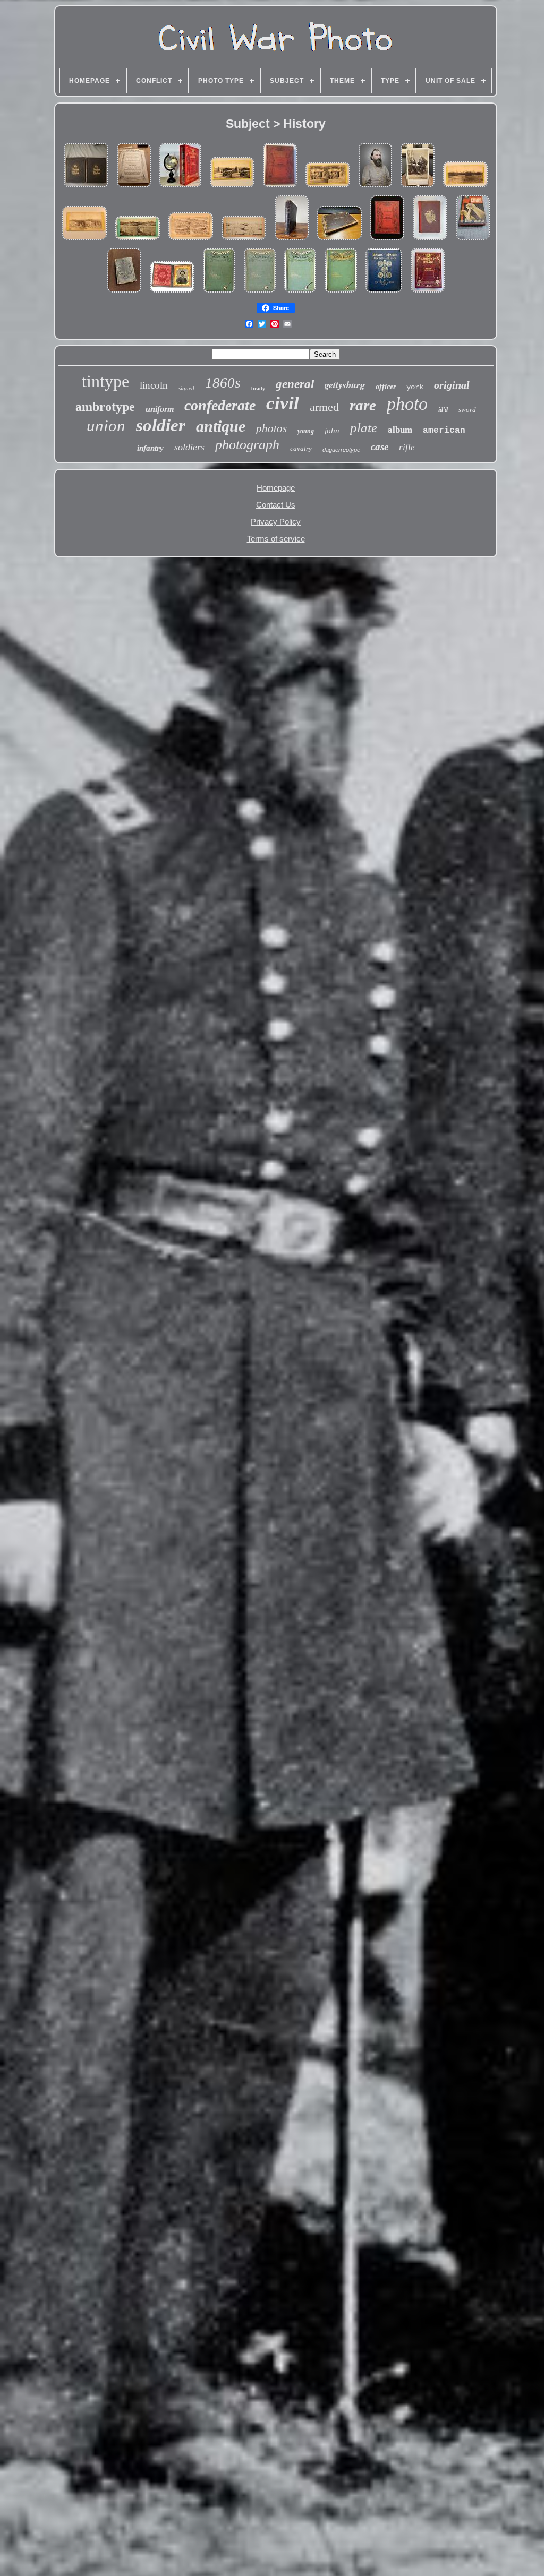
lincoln (154, 385)
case (380, 447)
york (415, 387)
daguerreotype (341, 450)
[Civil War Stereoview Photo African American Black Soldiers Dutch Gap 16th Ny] (328, 188)
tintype (105, 381)
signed (186, 388)
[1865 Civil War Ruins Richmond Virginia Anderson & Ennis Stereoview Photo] (84, 240)
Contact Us (276, 505)
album (400, 430)
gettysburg (345, 385)
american (444, 431)
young (306, 431)
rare (363, 405)
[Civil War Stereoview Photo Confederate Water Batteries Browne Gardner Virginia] (138, 240)
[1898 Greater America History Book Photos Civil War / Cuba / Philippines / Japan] (339, 240)
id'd (443, 410)
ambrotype (105, 407)
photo (407, 404)
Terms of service (276, 539)
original (452, 385)
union (106, 426)
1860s (223, 383)
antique (221, 426)
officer (386, 387)
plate (364, 428)
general (295, 384)
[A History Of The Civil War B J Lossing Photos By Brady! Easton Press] (428, 293)
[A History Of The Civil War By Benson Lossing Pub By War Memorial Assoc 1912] (387, 240)
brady (258, 388)
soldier (161, 425)
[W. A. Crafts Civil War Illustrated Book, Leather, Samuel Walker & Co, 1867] (86, 188)
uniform (160, 409)
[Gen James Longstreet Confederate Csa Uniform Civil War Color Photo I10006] (375, 188)
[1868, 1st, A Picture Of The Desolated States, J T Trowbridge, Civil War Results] (430, 240)
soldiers (189, 447)
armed (324, 407)
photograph (247, 445)
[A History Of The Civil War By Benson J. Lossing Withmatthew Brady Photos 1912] (292, 240)
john (332, 431)
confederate (220, 405)
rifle (407, 447)
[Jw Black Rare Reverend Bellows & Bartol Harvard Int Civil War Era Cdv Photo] (418, 188)
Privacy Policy (276, 522)
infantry (150, 448)
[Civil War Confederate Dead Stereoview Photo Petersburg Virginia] (191, 240)
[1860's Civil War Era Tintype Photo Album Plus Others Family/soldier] (124, 293)
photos (271, 428)
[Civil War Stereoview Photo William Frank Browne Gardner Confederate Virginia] (244, 240)
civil (283, 403)
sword (467, 410)
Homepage (276, 488)
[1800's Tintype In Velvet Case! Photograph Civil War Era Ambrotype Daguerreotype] (172, 293)
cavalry (301, 448)
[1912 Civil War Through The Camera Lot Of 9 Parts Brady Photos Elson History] (134, 188)
